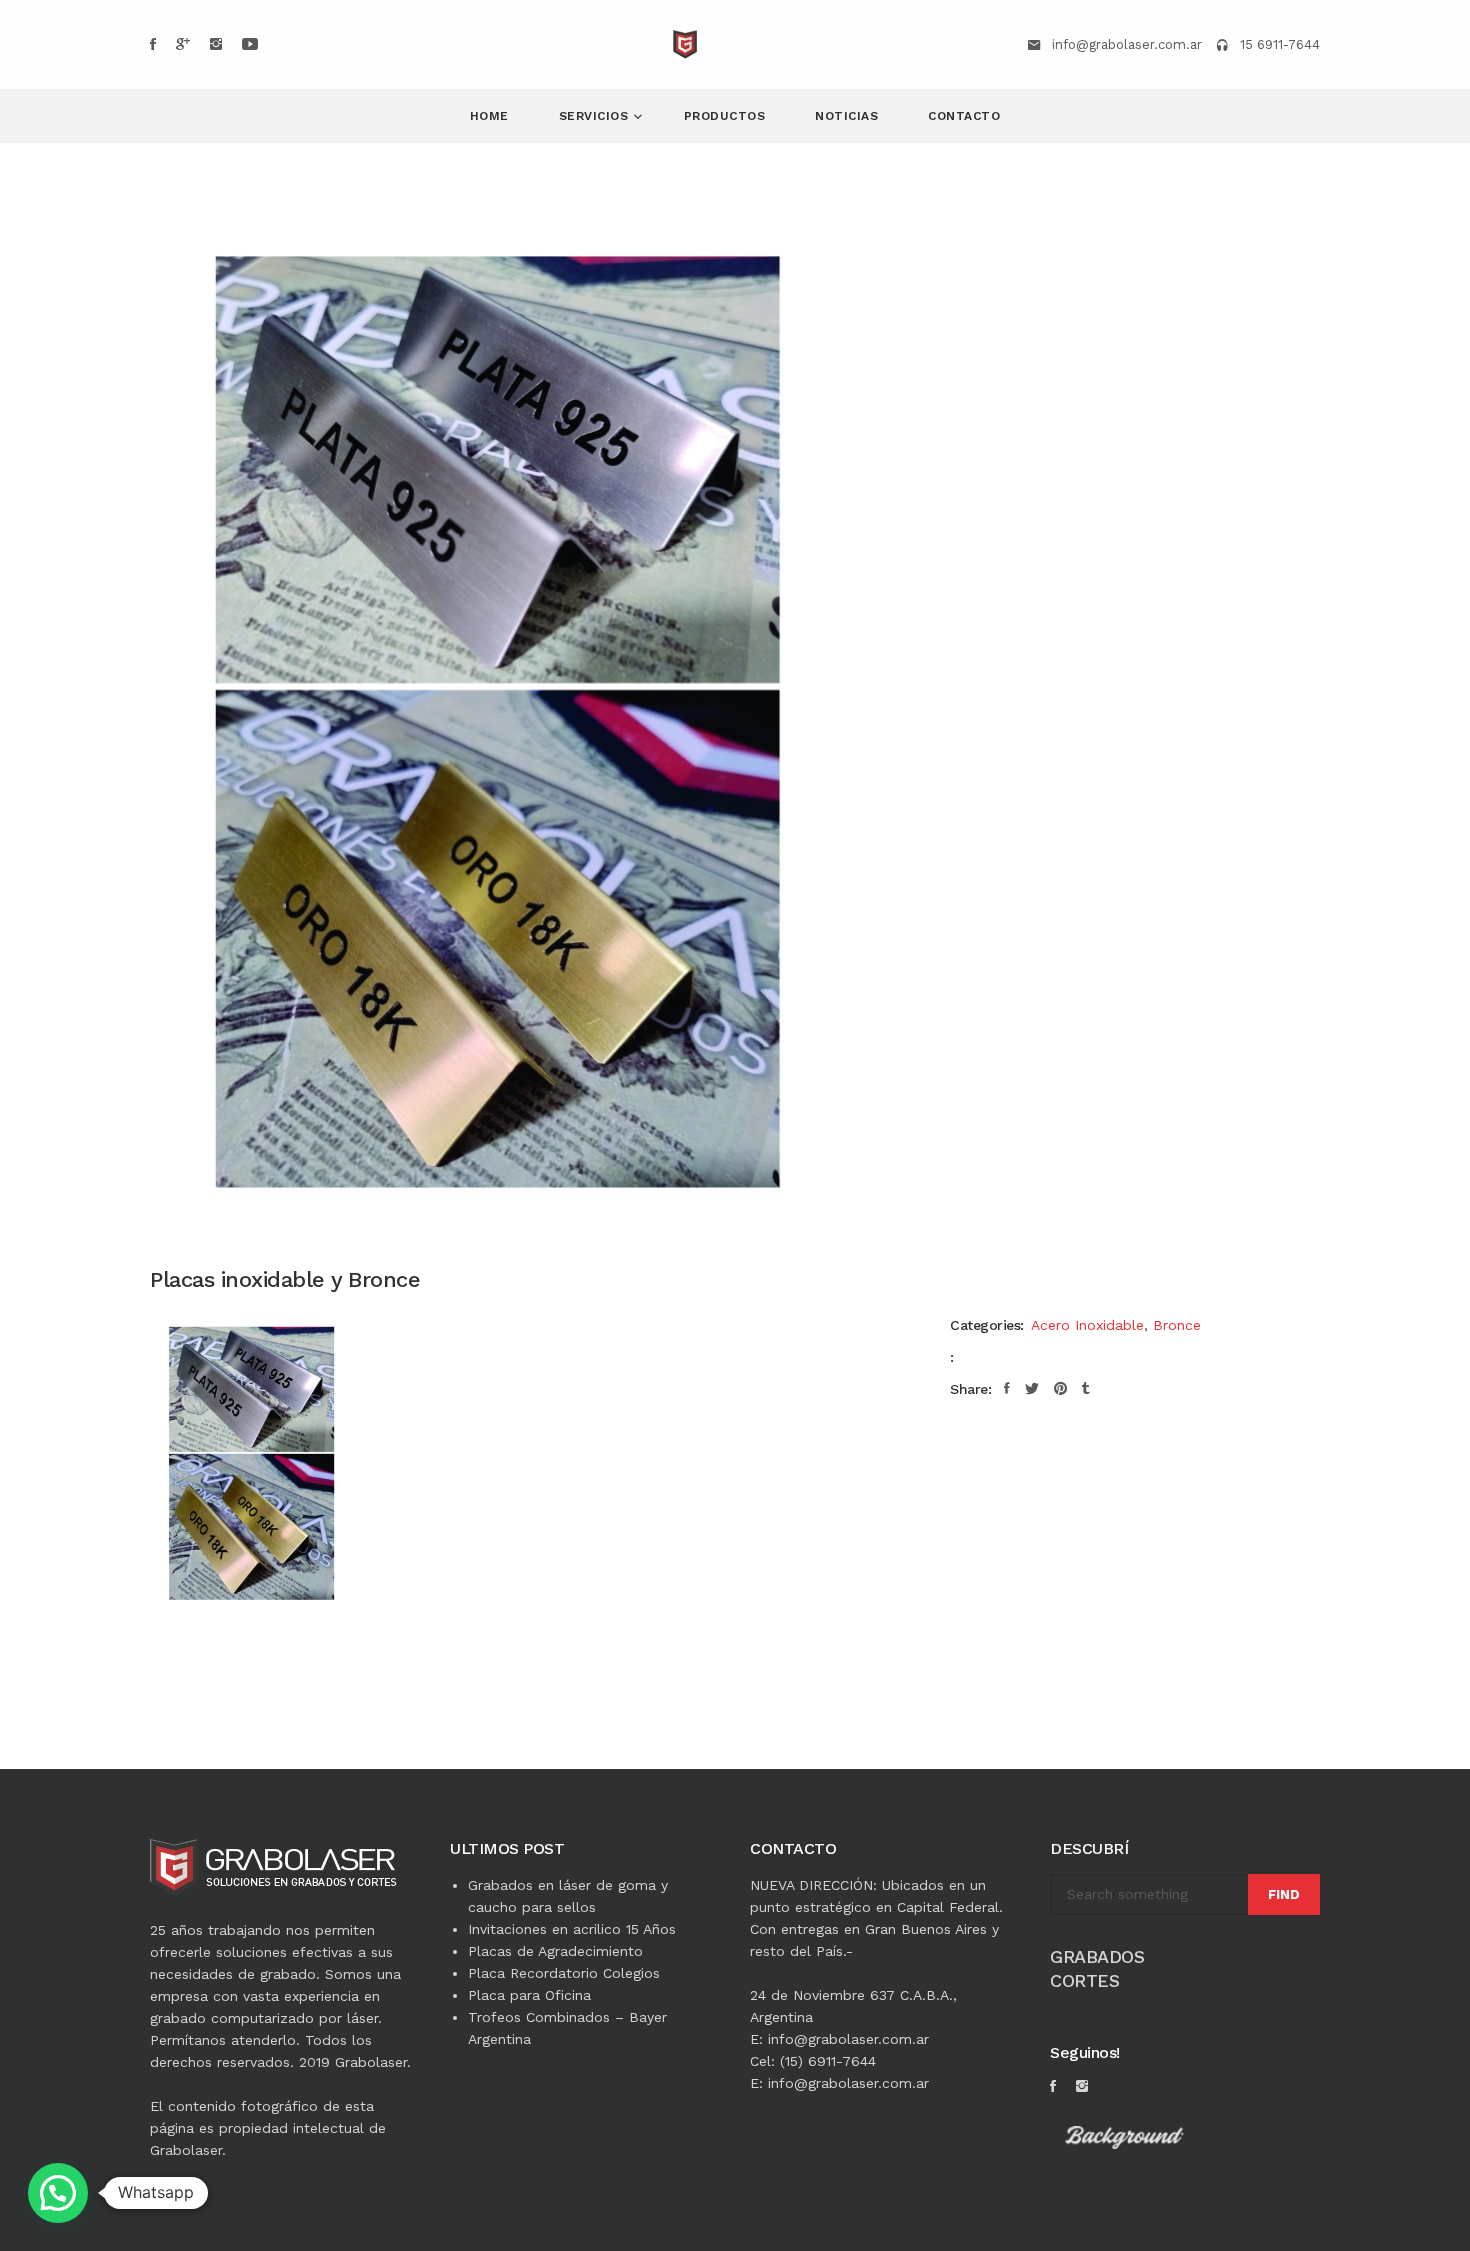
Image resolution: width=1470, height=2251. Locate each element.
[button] (58, 2193)
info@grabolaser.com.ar (1127, 44)
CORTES (1084, 1980)
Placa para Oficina (529, 1995)
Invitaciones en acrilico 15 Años (572, 1929)
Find (1284, 1894)
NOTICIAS (846, 116)
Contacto (964, 116)
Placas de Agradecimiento (555, 1951)
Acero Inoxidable (1087, 1325)
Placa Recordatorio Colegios (564, 1973)
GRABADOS (1097, 1956)
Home (489, 116)
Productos (725, 116)
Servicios (596, 116)
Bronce (1177, 1325)
